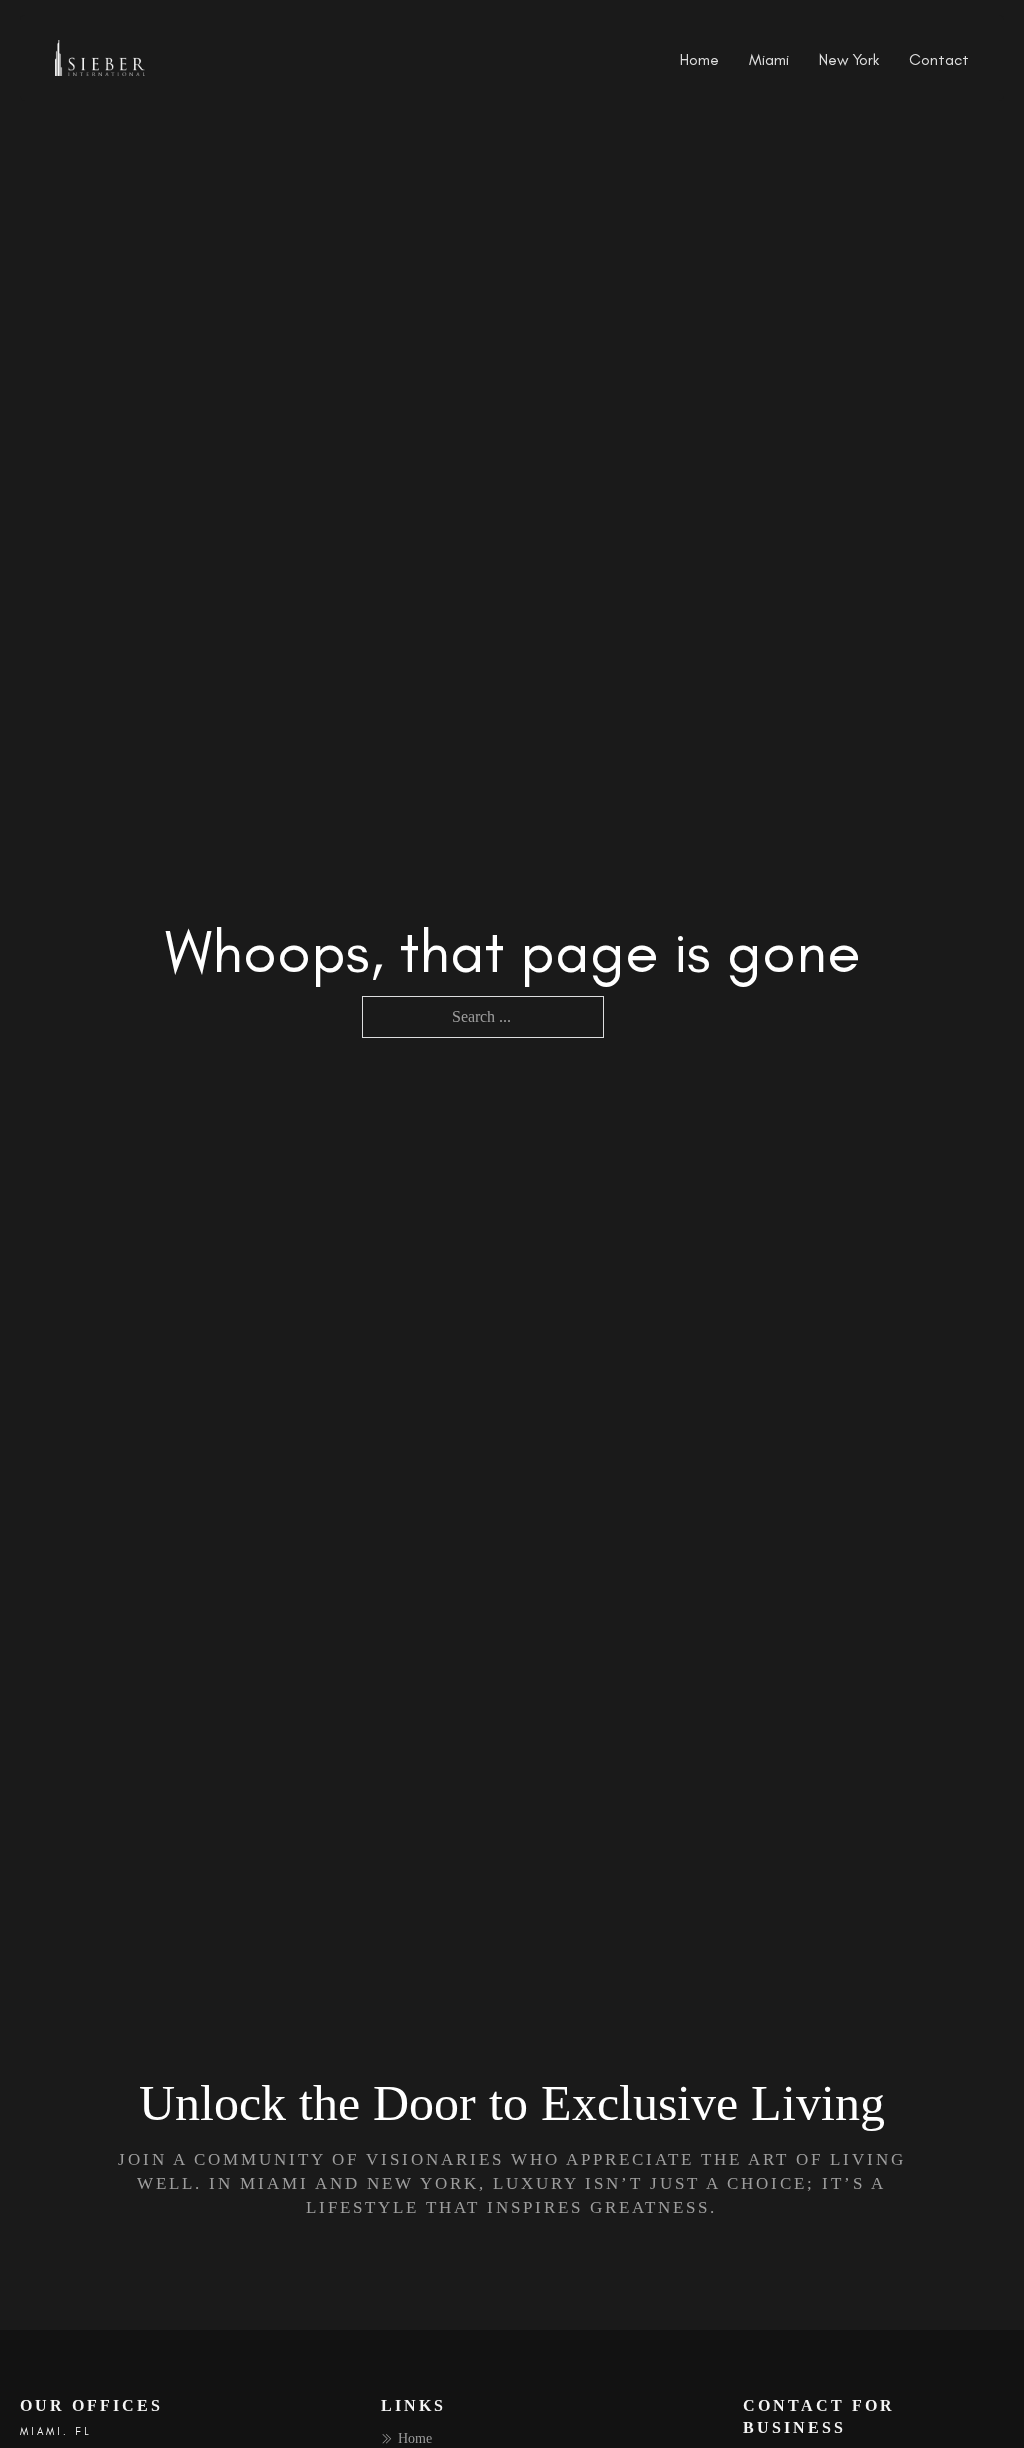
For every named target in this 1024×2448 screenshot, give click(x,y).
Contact (939, 60)
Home (699, 60)
